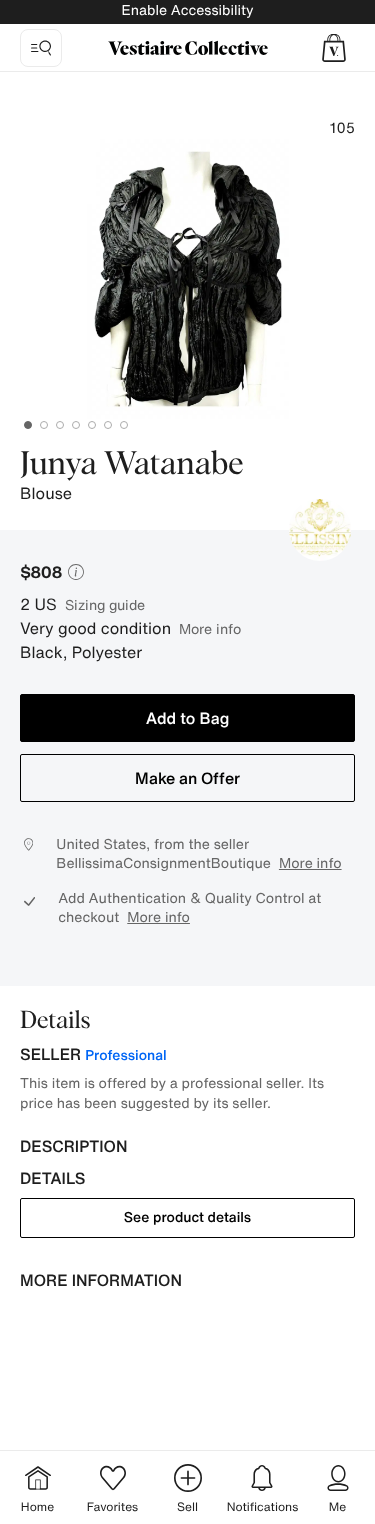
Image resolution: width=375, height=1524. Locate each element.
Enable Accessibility (187, 10)
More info (210, 628)
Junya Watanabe (132, 465)
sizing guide (105, 604)
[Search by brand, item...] (41, 48)
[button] (334, 48)
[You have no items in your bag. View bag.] (334, 48)
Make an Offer (187, 778)
